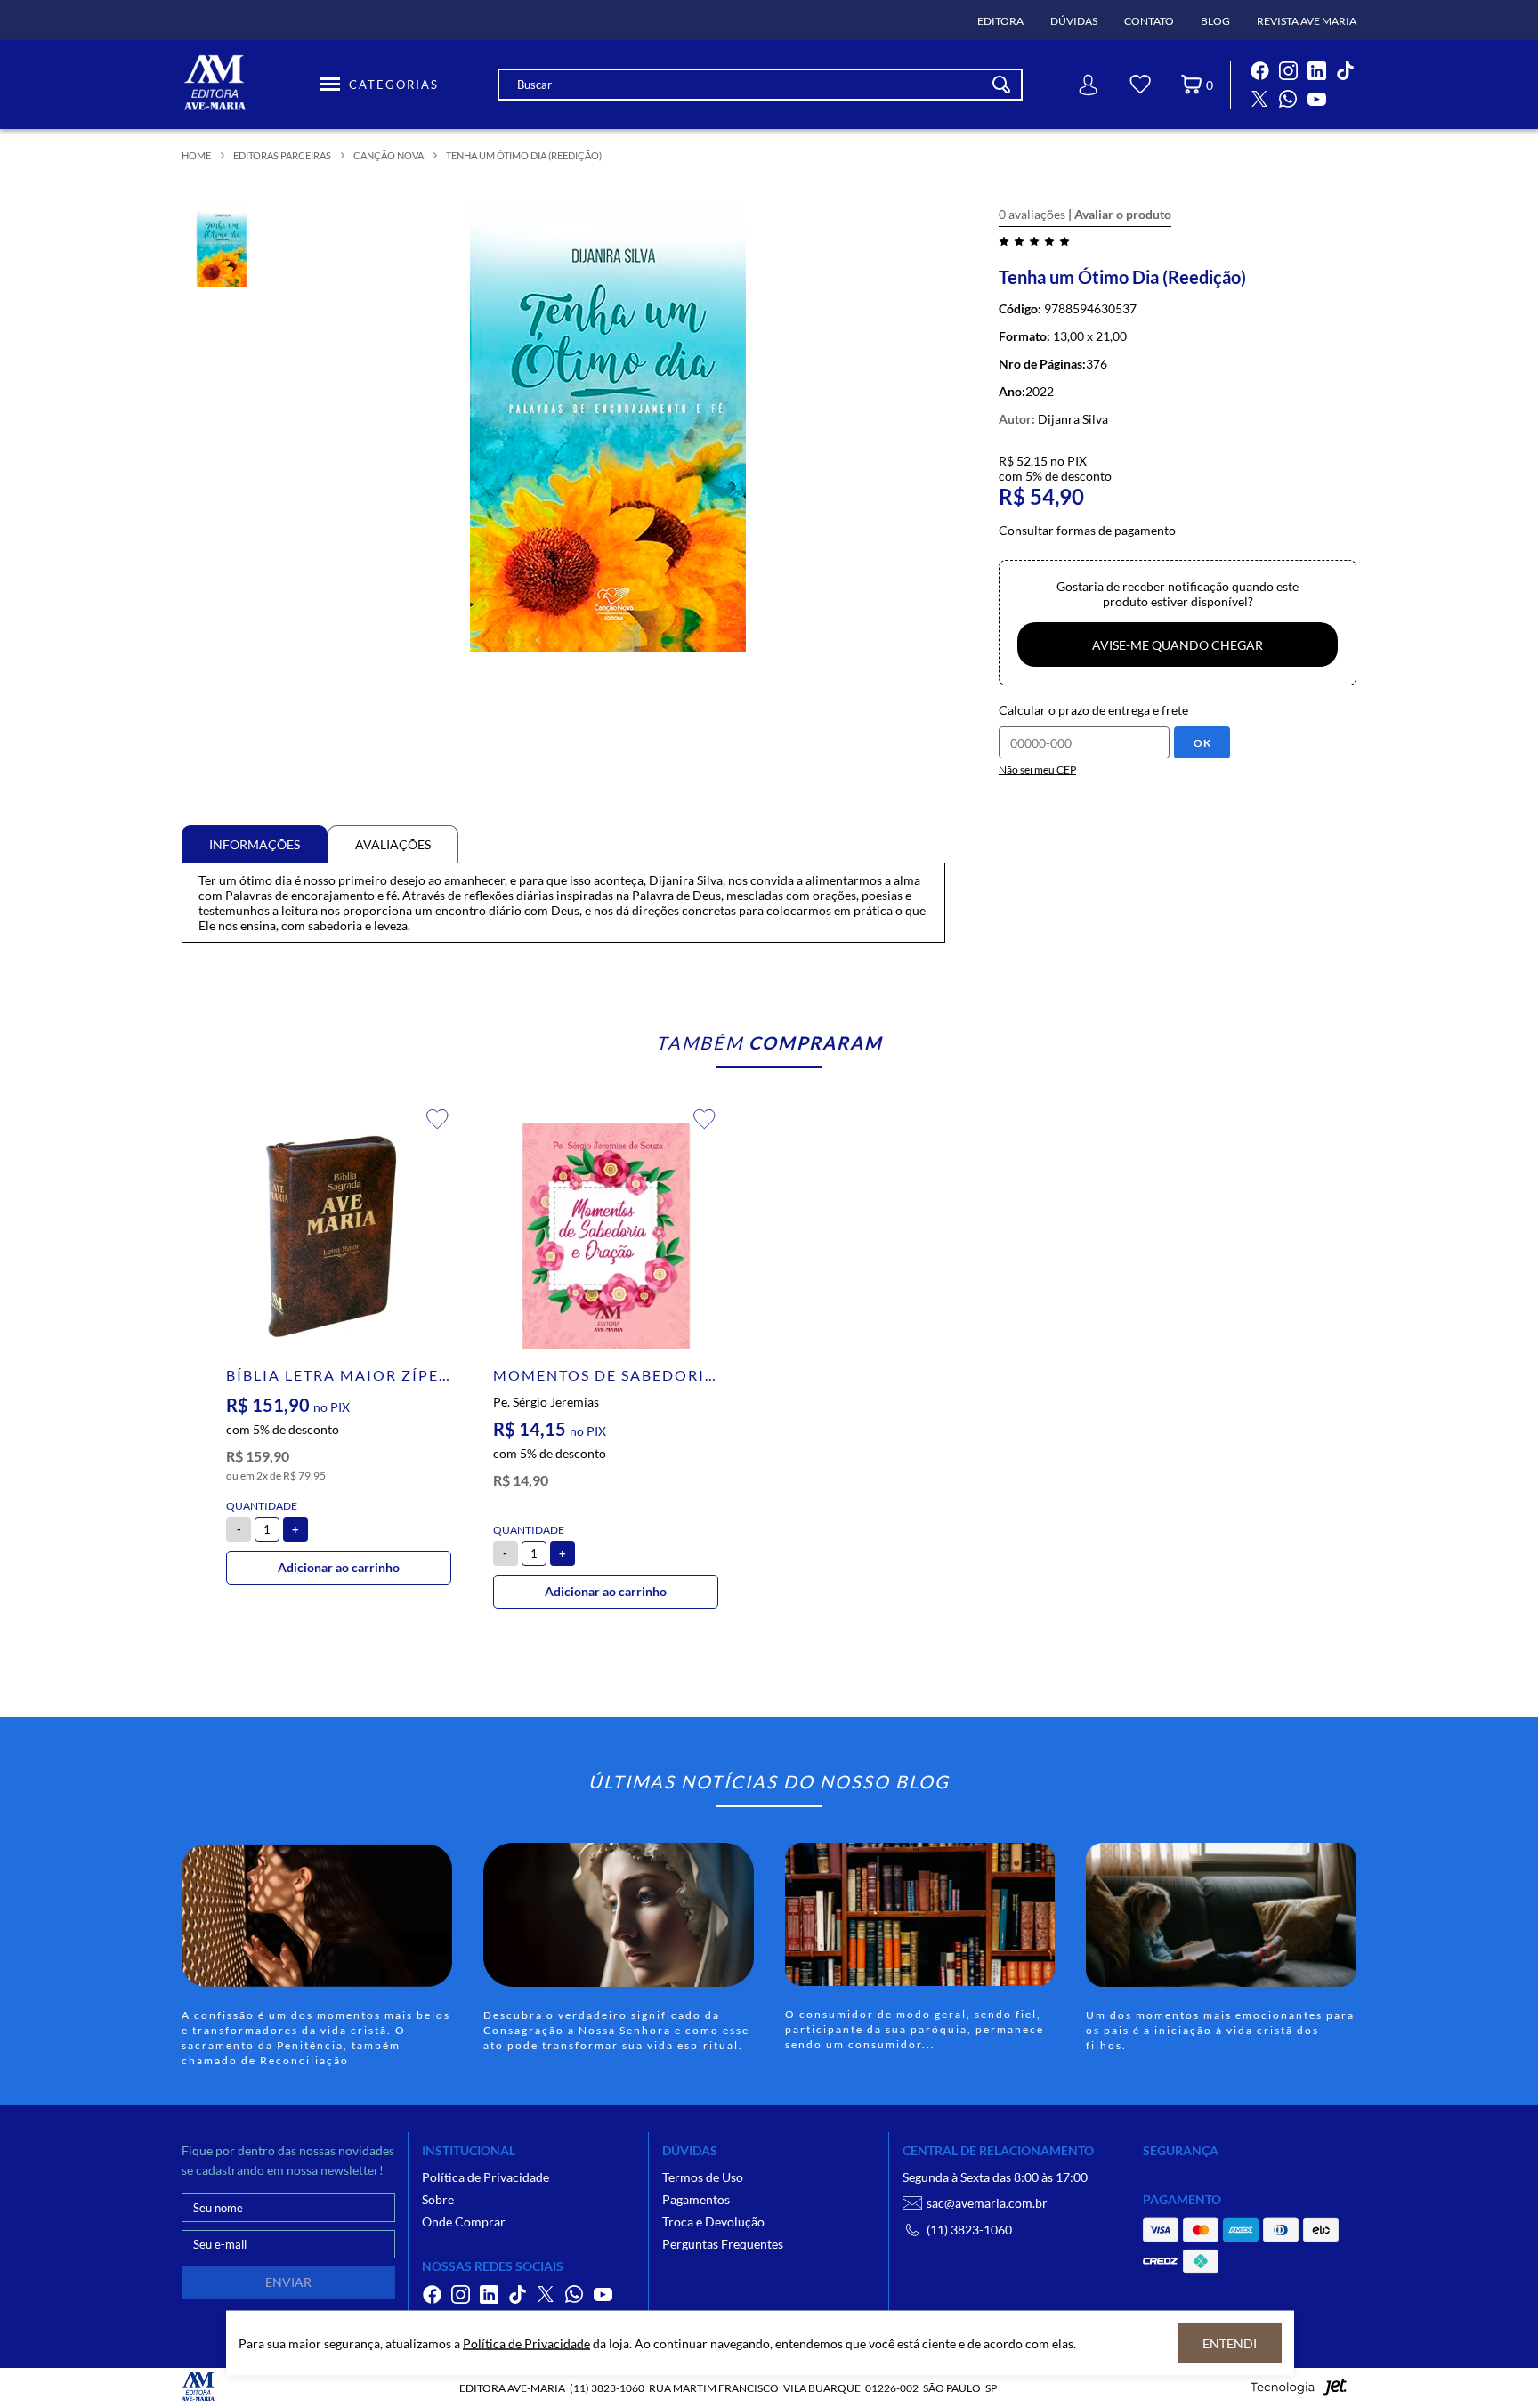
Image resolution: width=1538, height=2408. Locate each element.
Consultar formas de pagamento (1087, 530)
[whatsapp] (1288, 99)
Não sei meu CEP (1037, 770)
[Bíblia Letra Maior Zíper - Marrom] (339, 1236)
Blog (1215, 21)
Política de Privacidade (486, 2177)
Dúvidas (1074, 21)
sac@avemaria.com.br (987, 2203)
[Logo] (248, 85)
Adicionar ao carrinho (339, 1567)
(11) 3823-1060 (969, 2230)
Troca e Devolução (713, 2222)
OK (1202, 743)
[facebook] (1259, 70)
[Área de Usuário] (1089, 85)
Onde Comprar (464, 2222)
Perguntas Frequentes (723, 2244)
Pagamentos (696, 2199)
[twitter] (1259, 99)
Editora (1000, 21)
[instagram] (1288, 70)
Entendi (1230, 2343)
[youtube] (1316, 99)
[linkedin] (1316, 70)
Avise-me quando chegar (1178, 645)
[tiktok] (1345, 70)
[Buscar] (1001, 85)
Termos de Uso (703, 2177)
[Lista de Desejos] (1140, 87)
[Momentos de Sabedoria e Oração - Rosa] (606, 1236)
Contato (1149, 21)
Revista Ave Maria (1307, 21)
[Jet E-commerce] (1299, 2392)
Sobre (438, 2199)
